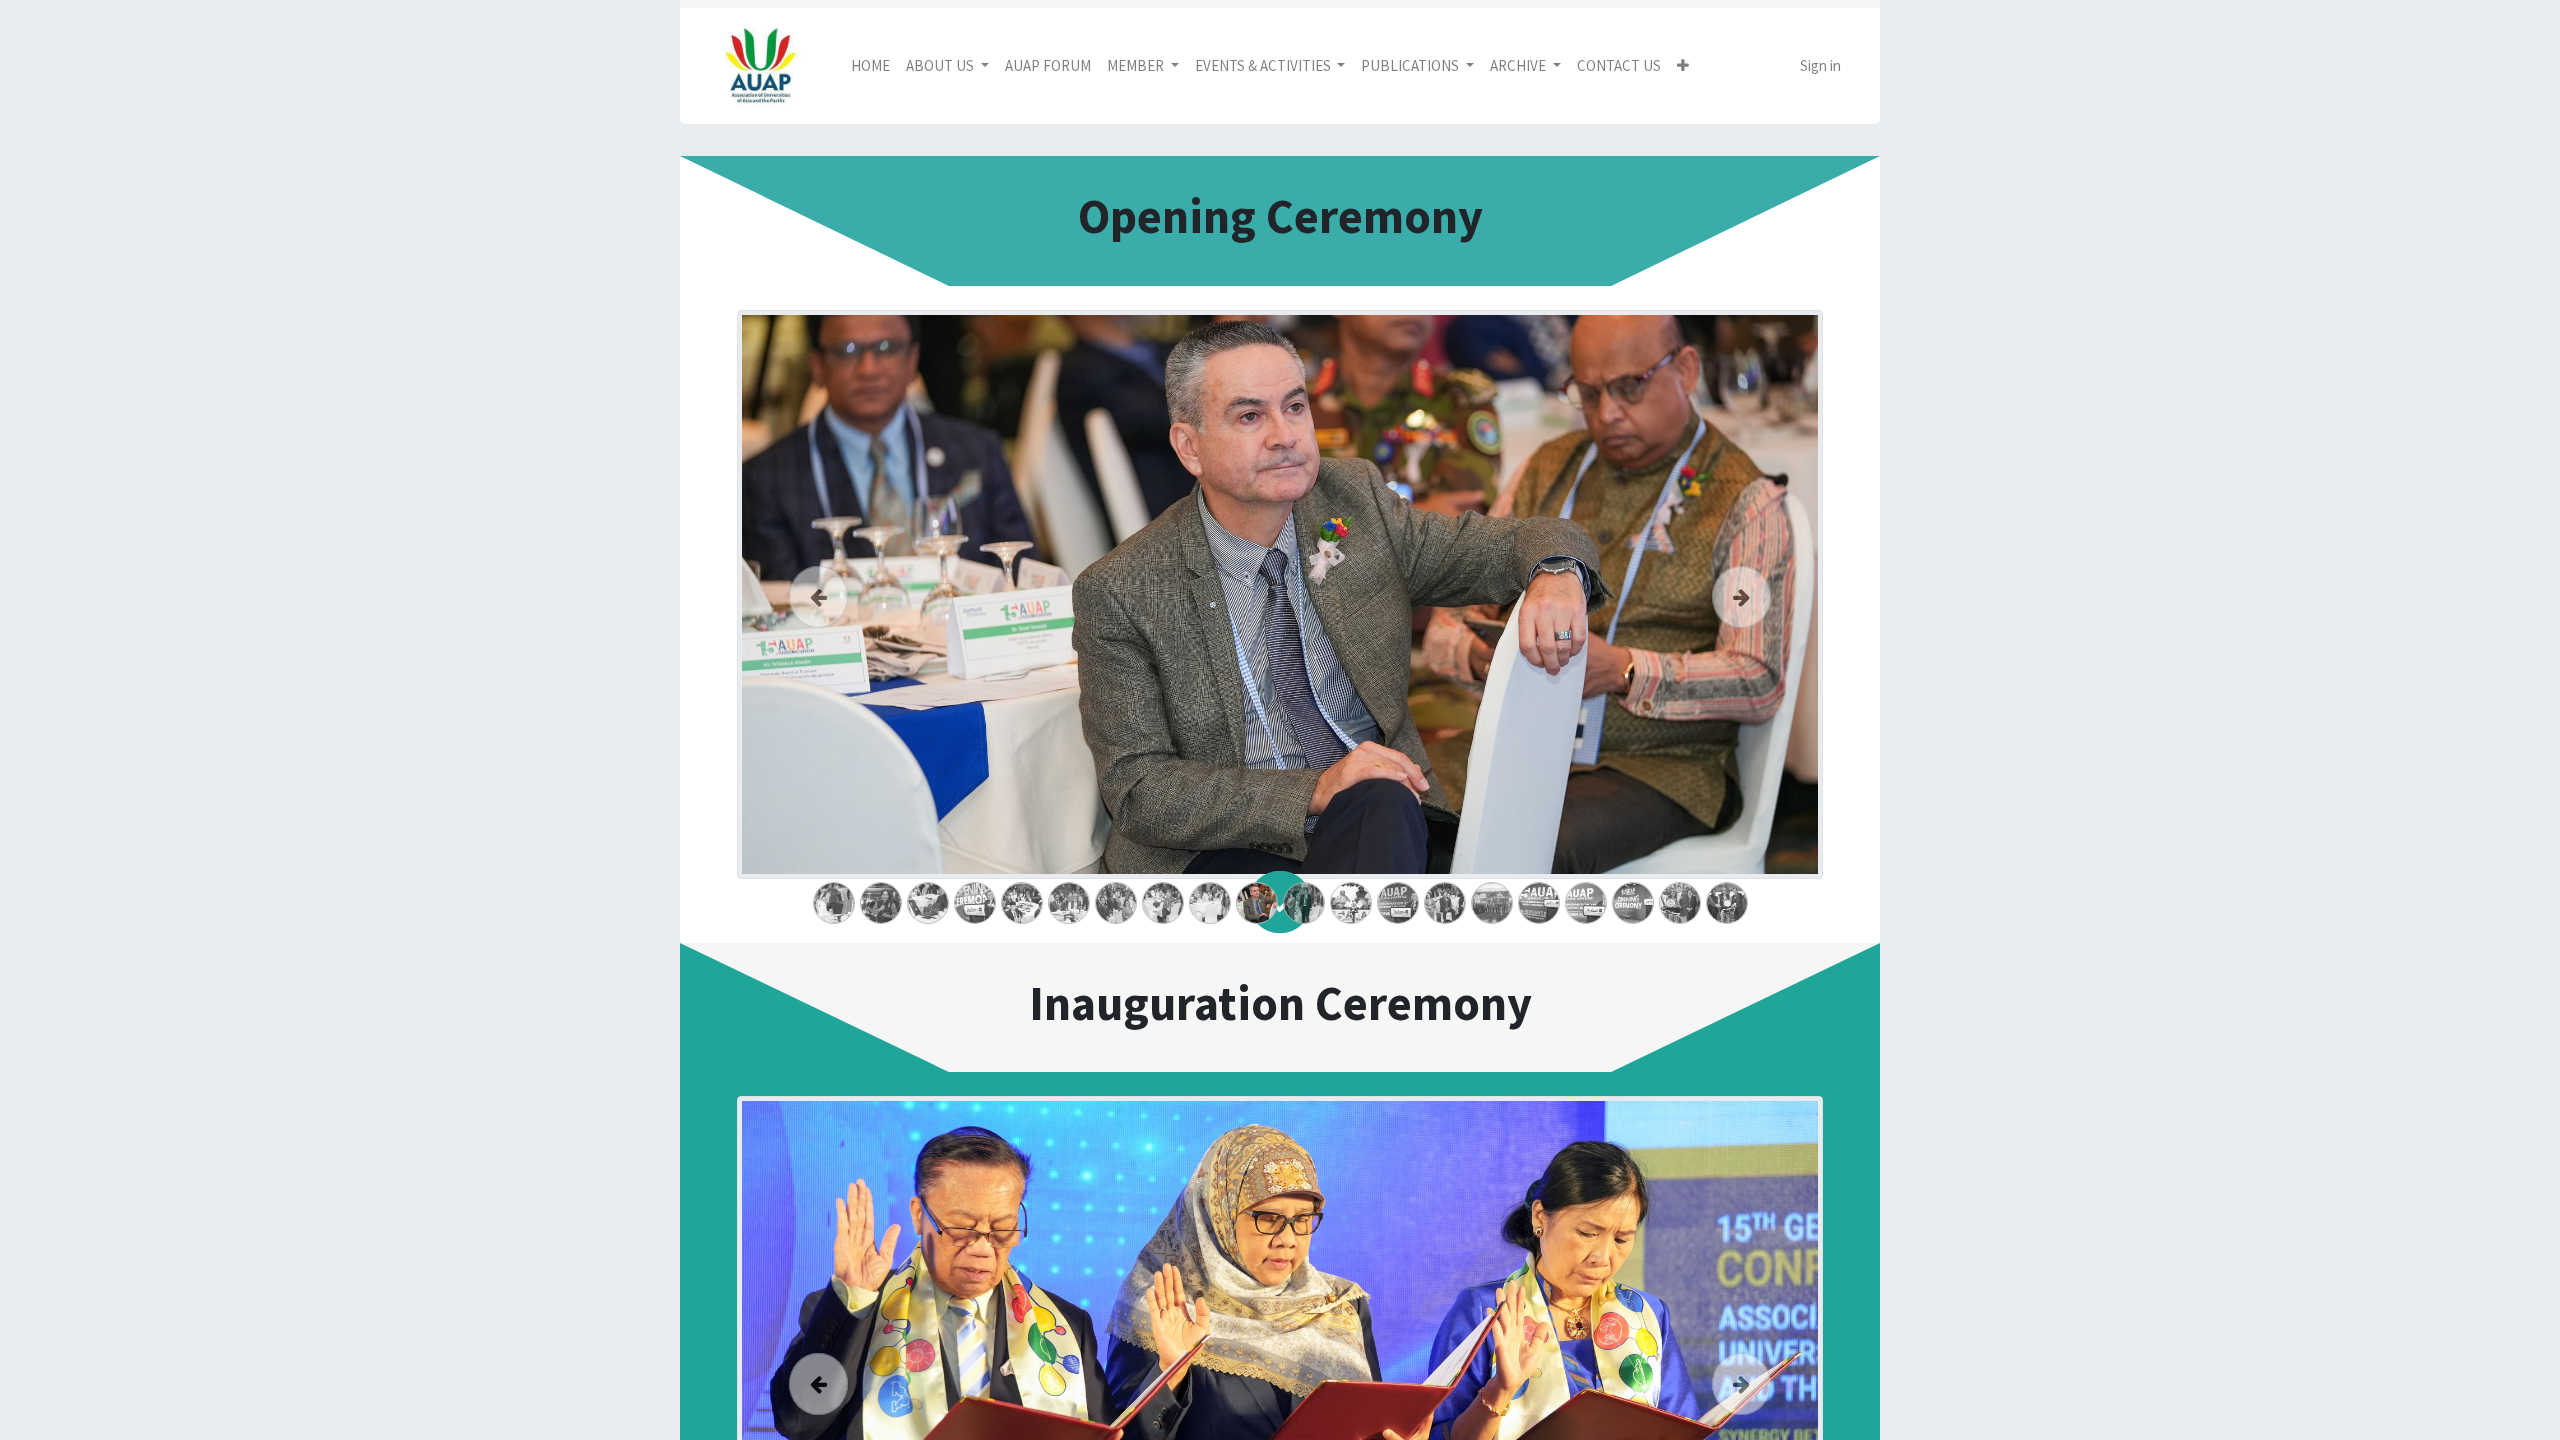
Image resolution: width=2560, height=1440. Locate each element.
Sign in (1820, 65)
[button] (1683, 66)
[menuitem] (870, 66)
